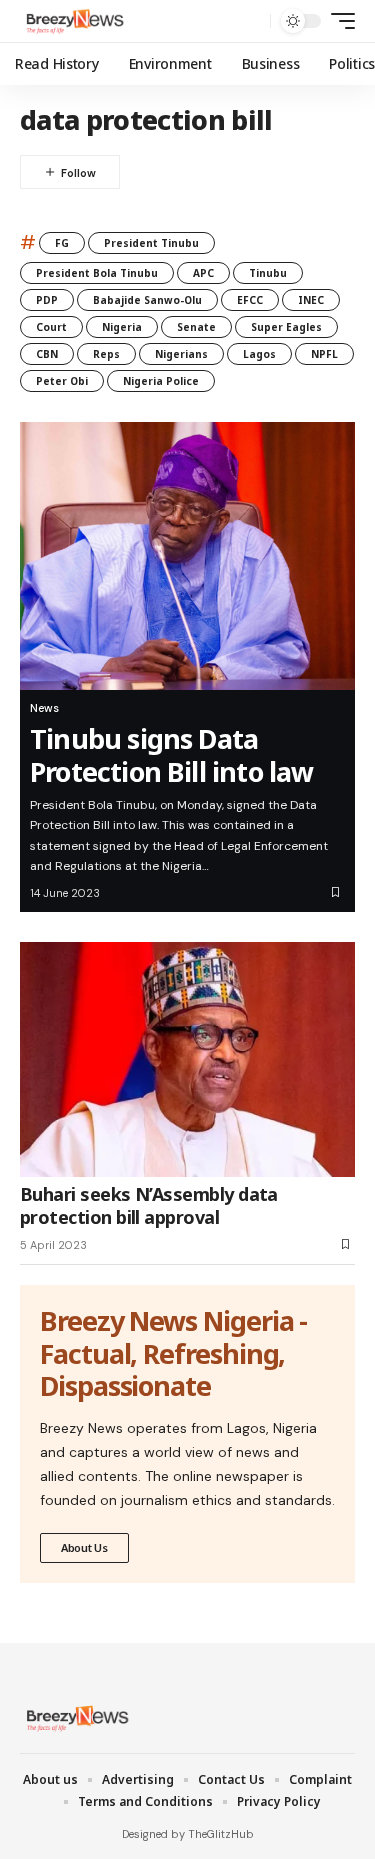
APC (203, 273)
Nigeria (122, 327)
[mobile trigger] (338, 21)
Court (51, 327)
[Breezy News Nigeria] (73, 21)
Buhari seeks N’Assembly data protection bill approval (149, 1205)
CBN (47, 354)
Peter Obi (62, 381)
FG (62, 243)
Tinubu (268, 273)
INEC (311, 300)
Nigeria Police (161, 381)
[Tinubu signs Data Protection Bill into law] (187, 556)
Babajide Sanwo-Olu (147, 300)
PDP (47, 300)
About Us (84, 1547)
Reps (106, 354)
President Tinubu (151, 243)
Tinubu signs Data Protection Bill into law (172, 754)
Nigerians (181, 354)
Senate (196, 327)
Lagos (259, 354)
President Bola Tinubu (97, 273)
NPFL (324, 354)
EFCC (250, 300)
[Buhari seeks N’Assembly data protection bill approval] (187, 1059)
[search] (250, 21)
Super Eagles (286, 327)
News (44, 708)
